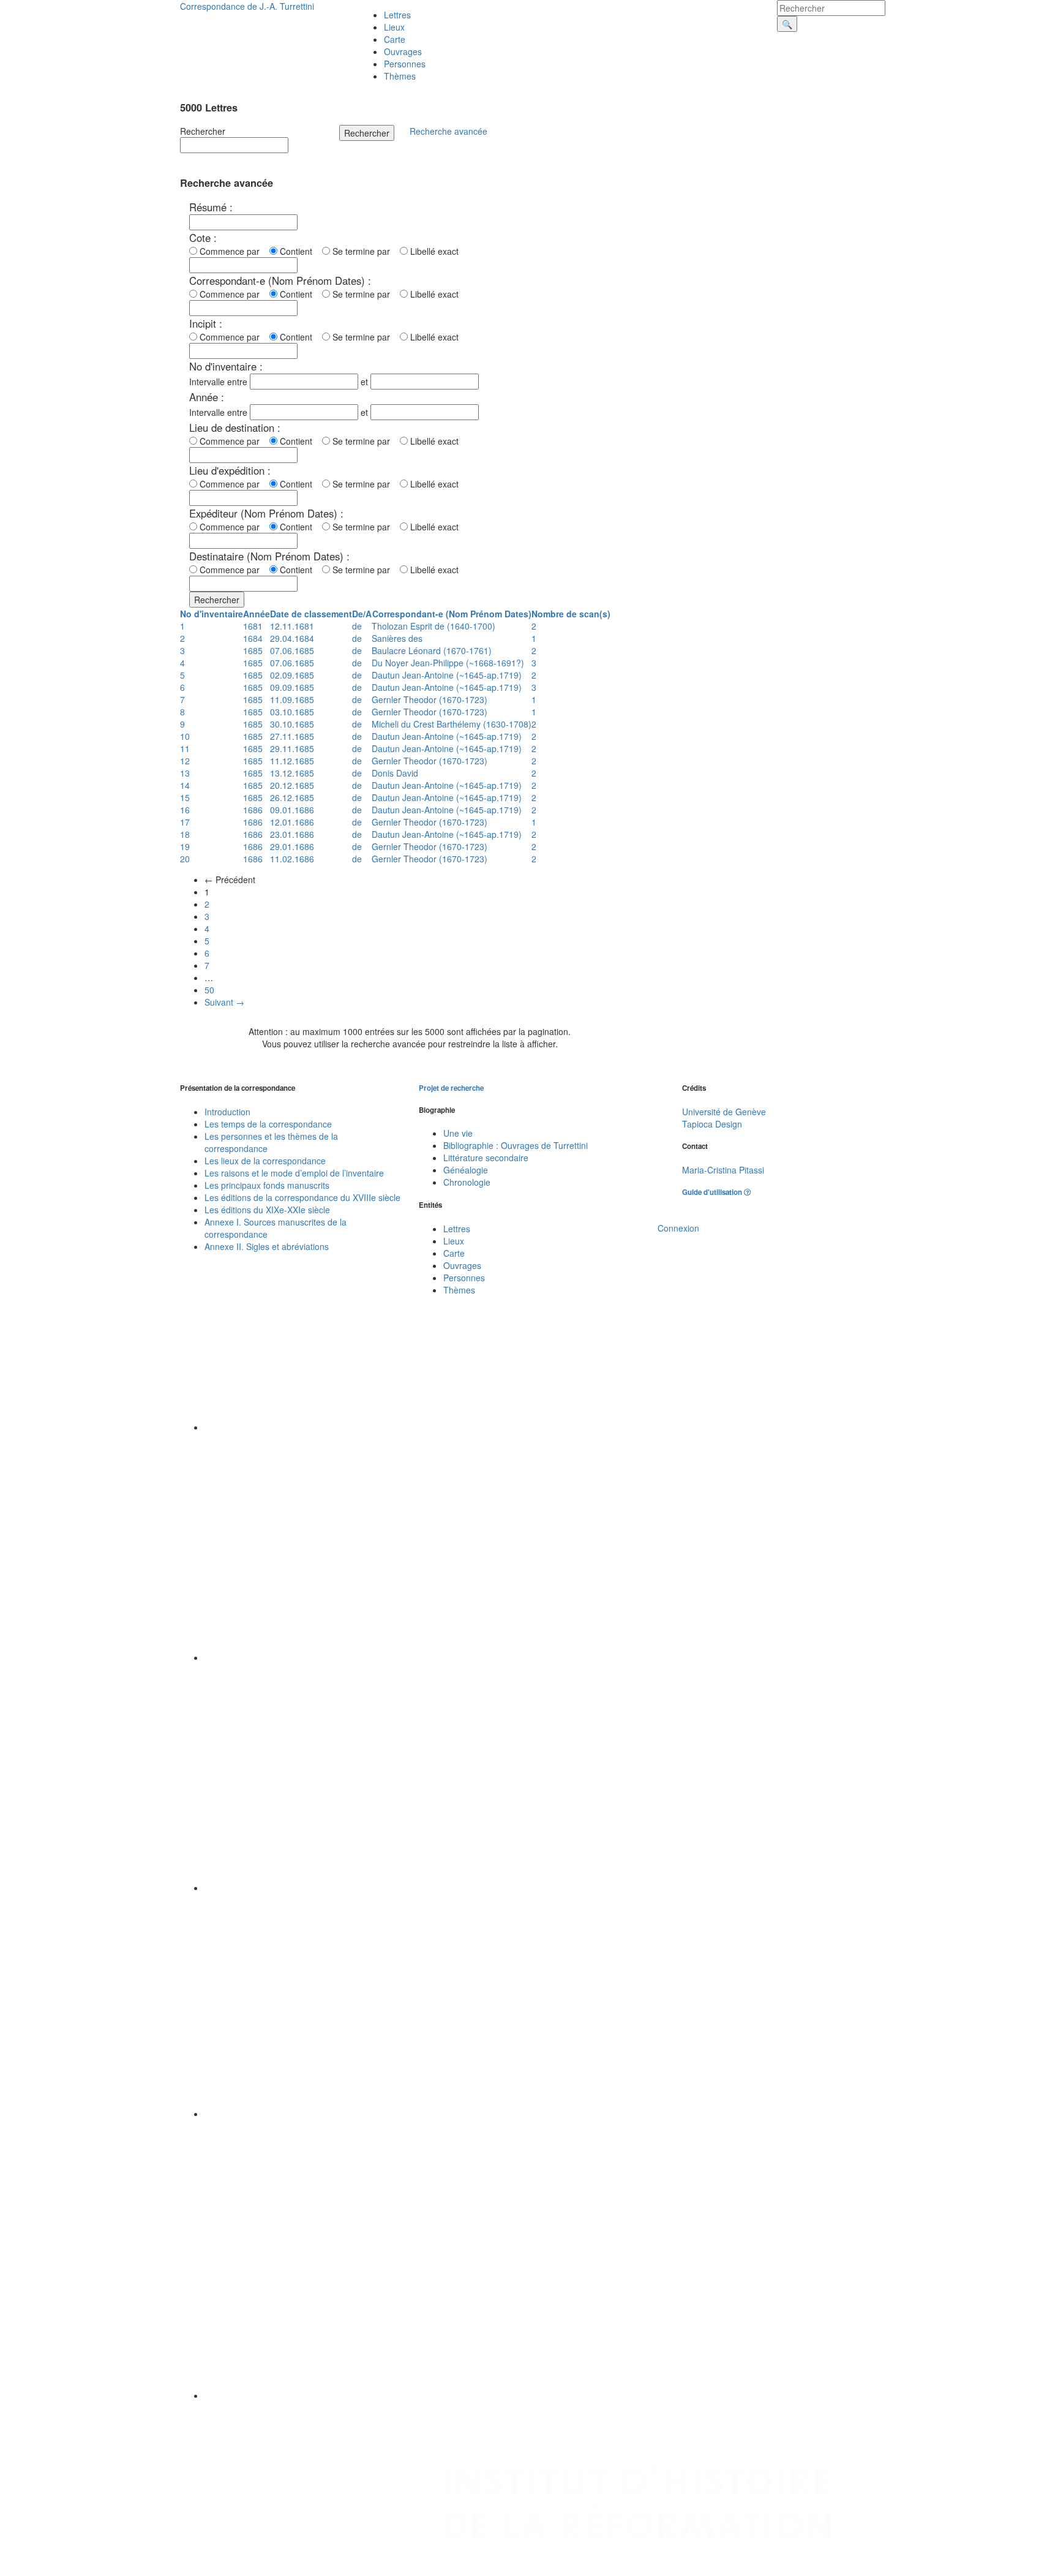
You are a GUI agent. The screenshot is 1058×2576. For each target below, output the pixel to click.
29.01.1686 (292, 846)
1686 (253, 810)
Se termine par (364, 251)
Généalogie (466, 1170)
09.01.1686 (292, 810)
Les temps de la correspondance (268, 1124)
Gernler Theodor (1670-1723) (430, 699)
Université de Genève (724, 1112)
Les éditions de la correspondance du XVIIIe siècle (302, 1197)
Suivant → (224, 1002)
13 (185, 773)
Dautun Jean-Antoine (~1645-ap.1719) (447, 675)
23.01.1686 (292, 834)
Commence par (232, 251)
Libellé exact (433, 251)
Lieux (394, 27)
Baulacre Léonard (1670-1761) (432, 650)
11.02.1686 (292, 859)
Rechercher (203, 131)
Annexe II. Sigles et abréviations (267, 1246)
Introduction (227, 1112)
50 (209, 990)
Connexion (678, 1228)
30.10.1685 (292, 724)
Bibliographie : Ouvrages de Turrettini (516, 1145)
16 (185, 810)
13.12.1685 (292, 773)
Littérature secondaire (486, 1158)
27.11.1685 (292, 736)
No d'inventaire (212, 614)
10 (185, 736)
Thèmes (400, 76)
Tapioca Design (712, 1124)
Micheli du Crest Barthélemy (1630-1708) (452, 724)
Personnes (405, 64)
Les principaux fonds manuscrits (267, 1185)
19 (185, 846)
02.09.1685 (292, 675)
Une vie (458, 1133)
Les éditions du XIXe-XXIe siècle (267, 1210)
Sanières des (397, 638)
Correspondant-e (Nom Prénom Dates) (452, 614)
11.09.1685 (292, 699)
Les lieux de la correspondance (265, 1161)
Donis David (395, 773)
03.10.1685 (292, 712)
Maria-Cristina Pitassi (723, 1170)
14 (185, 785)
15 (185, 797)
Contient (298, 251)
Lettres (397, 15)
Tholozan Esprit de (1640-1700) (433, 626)
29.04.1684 (292, 638)
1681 (253, 626)
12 (185, 761)
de (357, 626)
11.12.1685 (292, 761)
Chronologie (467, 1182)
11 (185, 748)
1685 (253, 650)
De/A (362, 614)
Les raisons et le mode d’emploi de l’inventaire (294, 1173)
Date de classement (311, 614)
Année (257, 614)
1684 (253, 638)
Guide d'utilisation (713, 1192)
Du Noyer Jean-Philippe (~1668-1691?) (448, 663)
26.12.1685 (292, 797)
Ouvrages (403, 51)
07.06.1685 (292, 650)
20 (185, 859)
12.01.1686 (292, 822)
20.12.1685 (292, 785)
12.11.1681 (292, 626)
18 (185, 834)
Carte (395, 39)
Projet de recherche (451, 1088)
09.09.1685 (292, 687)
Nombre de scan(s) (571, 614)
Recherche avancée (448, 131)
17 (185, 822)
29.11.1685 (292, 748)
